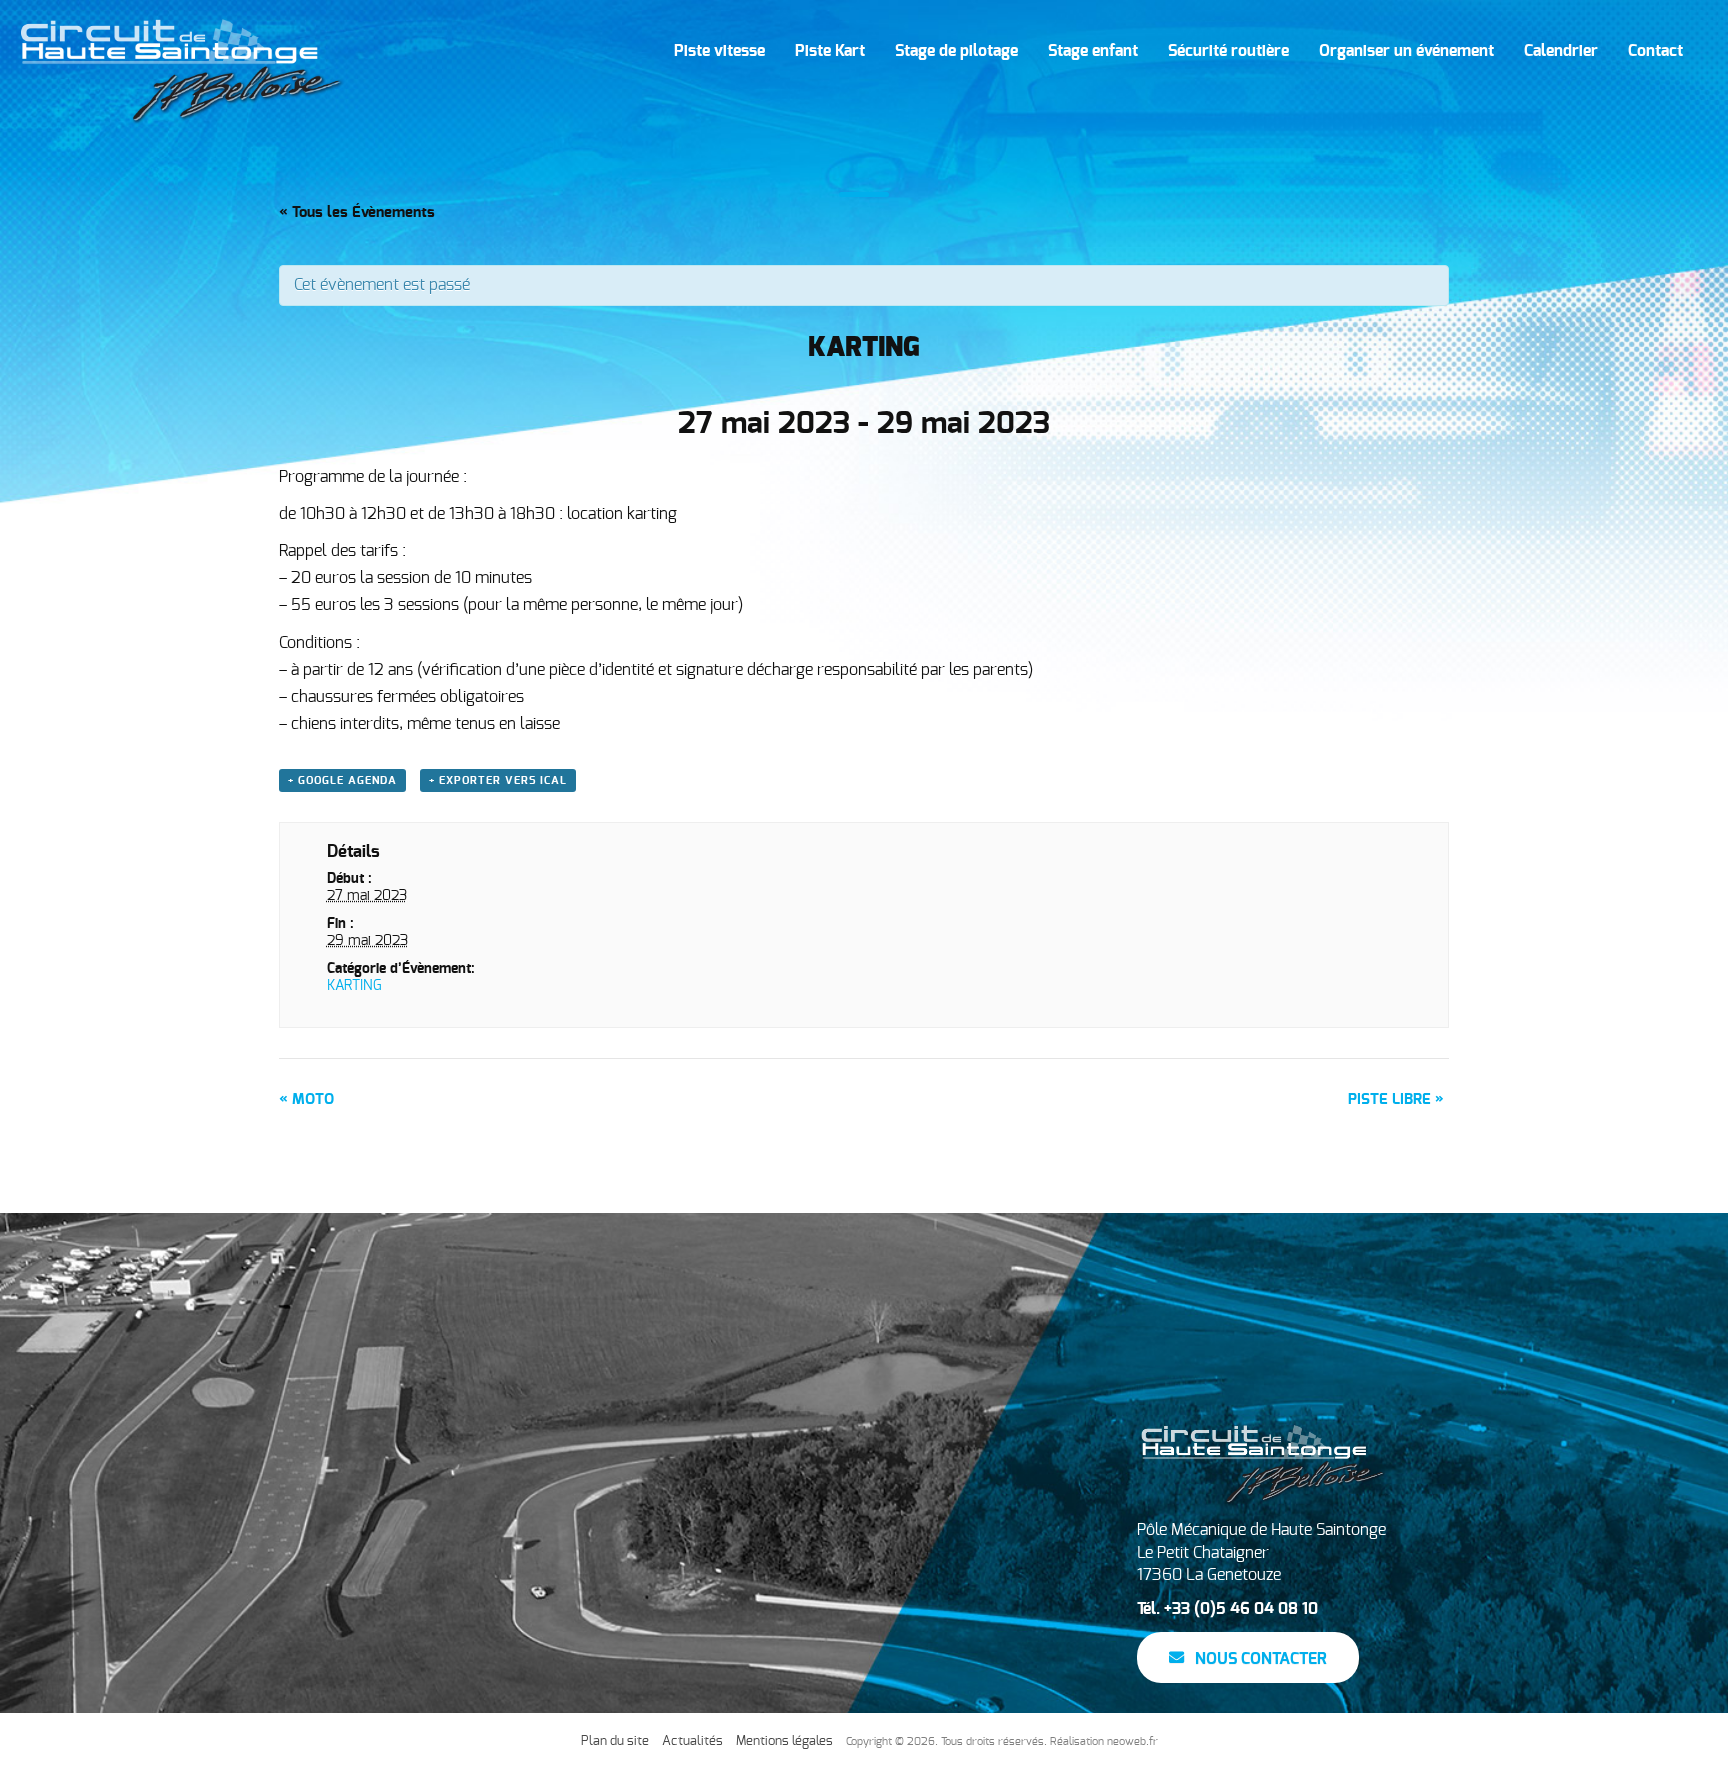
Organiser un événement (1406, 51)
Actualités (692, 1741)
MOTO (306, 1099)
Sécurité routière (1228, 51)
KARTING (354, 986)
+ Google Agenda (342, 780)
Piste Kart (830, 51)
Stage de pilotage (956, 51)
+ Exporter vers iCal (498, 780)
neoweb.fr (1132, 1741)
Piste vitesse (719, 51)
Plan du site (615, 1741)
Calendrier (1561, 51)
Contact (1655, 51)
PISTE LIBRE (1396, 1099)
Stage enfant (1093, 51)
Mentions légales (784, 1741)
